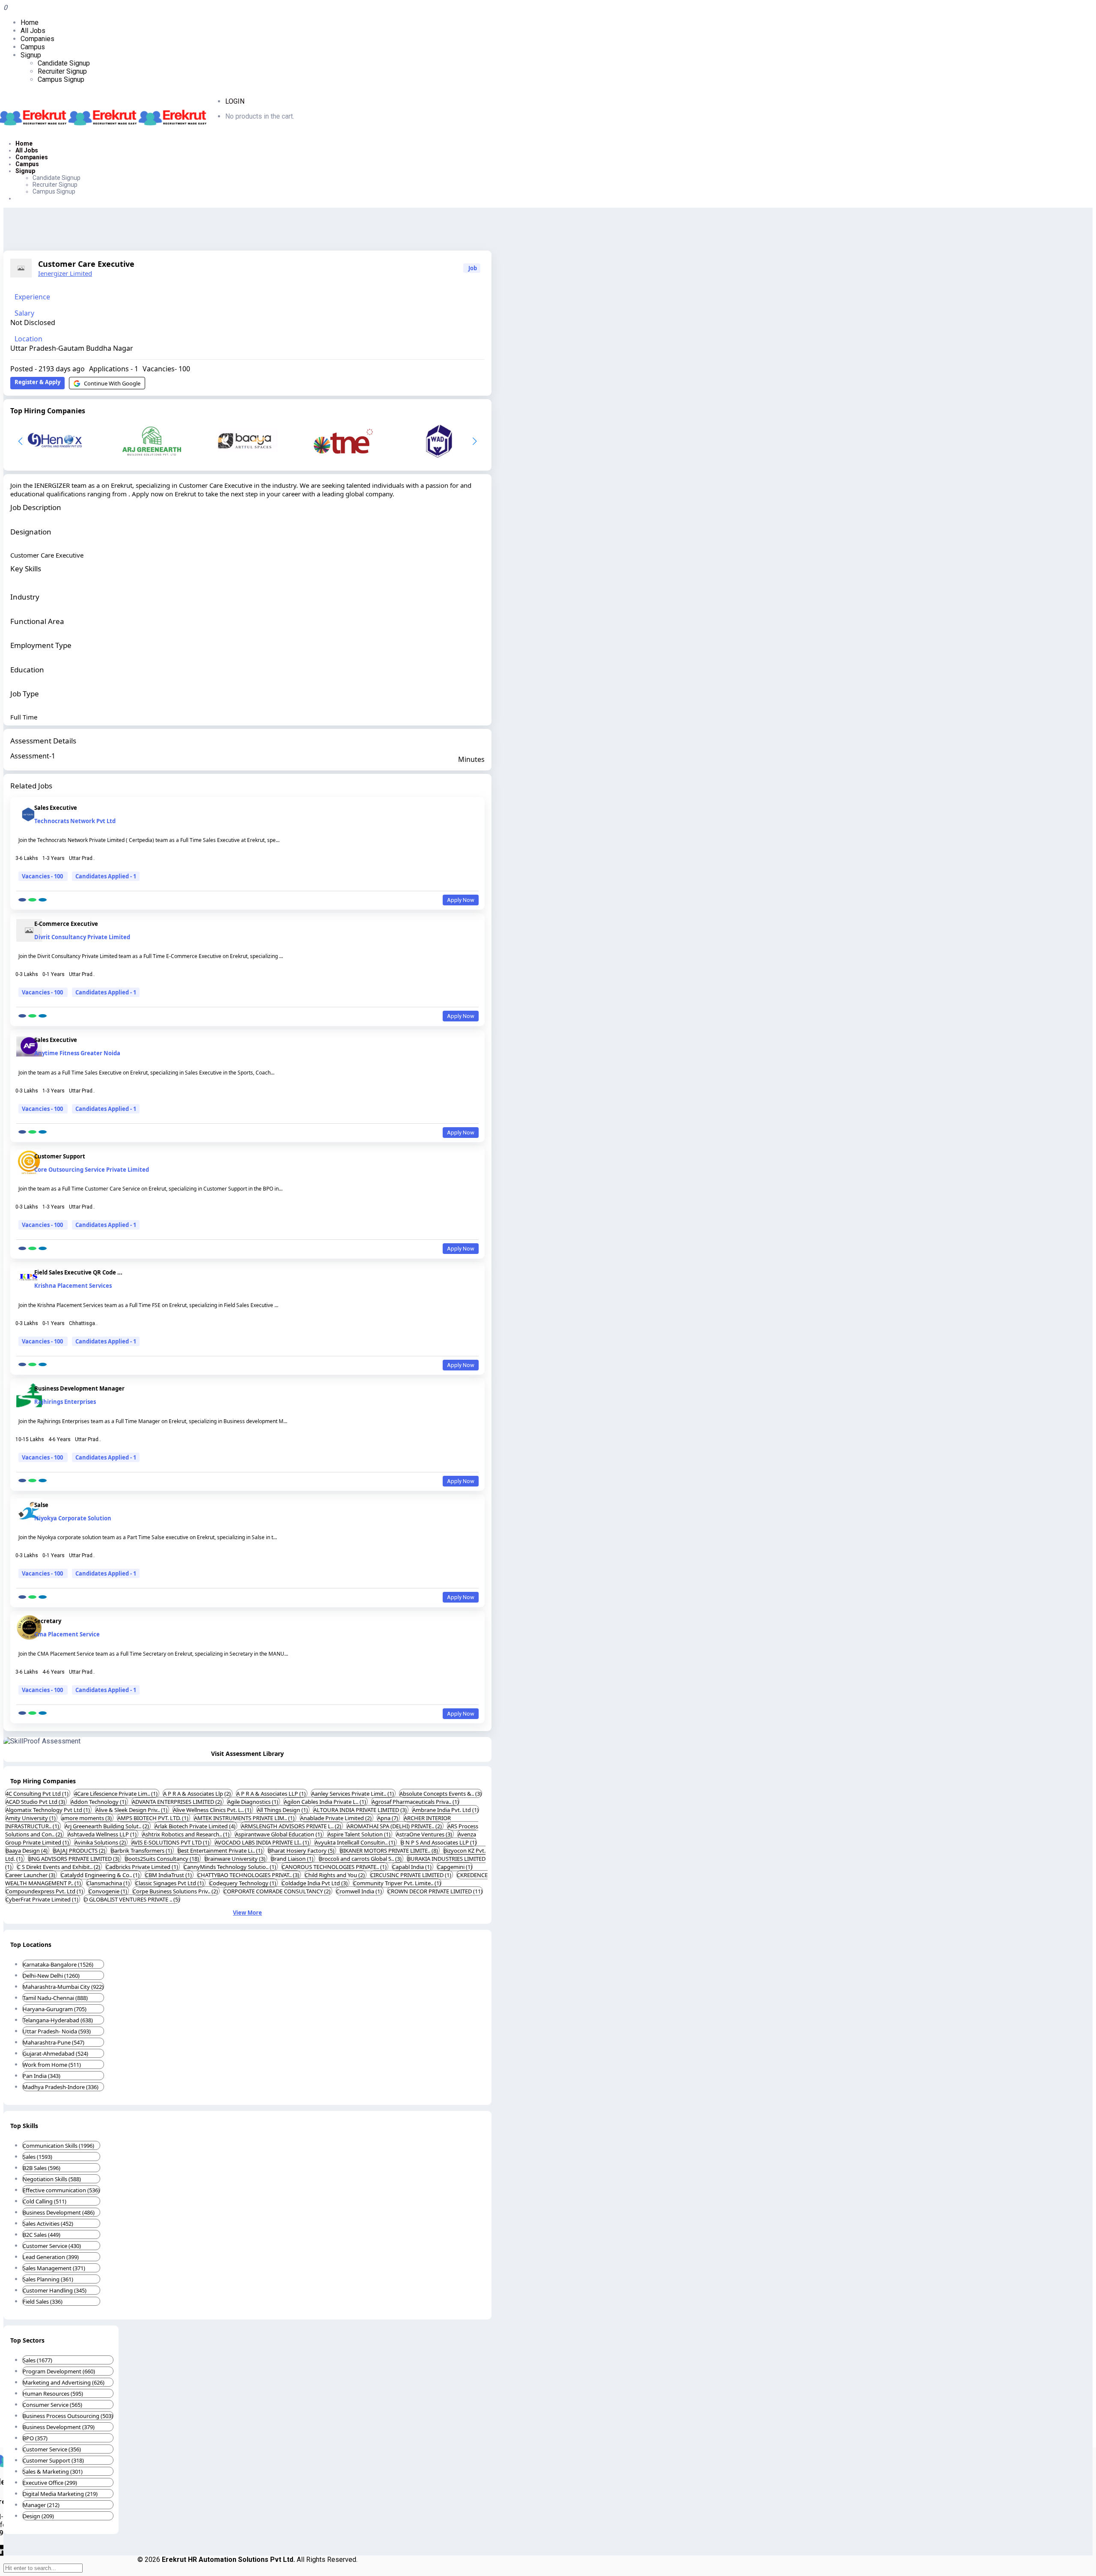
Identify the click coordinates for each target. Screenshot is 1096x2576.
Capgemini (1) (455, 1867)
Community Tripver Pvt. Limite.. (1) (397, 1883)
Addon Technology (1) (99, 1802)
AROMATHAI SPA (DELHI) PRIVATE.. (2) (395, 1826)
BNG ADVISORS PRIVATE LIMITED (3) (74, 1859)
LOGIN (235, 101)
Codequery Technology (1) (243, 1883)
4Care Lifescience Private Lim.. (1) (116, 1794)
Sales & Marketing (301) (53, 2472)
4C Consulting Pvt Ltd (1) (38, 1794)
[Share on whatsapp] (32, 900)
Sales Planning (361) (48, 2279)
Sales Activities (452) (48, 2224)
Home (30, 22)
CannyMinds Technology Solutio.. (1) (231, 1867)
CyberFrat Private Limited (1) (43, 1899)
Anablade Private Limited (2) (337, 1818)
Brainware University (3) (236, 1859)
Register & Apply (37, 382)
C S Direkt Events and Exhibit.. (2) (59, 1867)
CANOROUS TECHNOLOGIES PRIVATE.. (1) (335, 1867)
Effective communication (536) (61, 2190)
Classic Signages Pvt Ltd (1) (170, 1883)
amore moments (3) (87, 1818)
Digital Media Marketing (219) (60, 2494)
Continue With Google (112, 383)
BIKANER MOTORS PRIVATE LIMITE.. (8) (390, 1851)
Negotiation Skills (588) (52, 2179)
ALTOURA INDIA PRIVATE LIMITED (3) (361, 1810)
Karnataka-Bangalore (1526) (58, 1964)
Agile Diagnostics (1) (253, 1802)
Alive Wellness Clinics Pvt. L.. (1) (213, 1810)
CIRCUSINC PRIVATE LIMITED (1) (411, 1875)
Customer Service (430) (52, 2246)
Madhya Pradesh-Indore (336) (61, 2087)
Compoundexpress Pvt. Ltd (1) (45, 1891)
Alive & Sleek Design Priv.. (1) (132, 1810)
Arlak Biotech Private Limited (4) (196, 1826)
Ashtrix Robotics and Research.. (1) (186, 1834)
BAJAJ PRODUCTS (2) (80, 1851)
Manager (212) (41, 2505)
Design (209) (38, 2516)
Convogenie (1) (109, 1891)
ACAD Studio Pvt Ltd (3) (36, 1802)
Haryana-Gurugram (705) (55, 2009)
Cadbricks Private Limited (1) (143, 1867)
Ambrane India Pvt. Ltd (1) (445, 1810)
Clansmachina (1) (109, 1883)
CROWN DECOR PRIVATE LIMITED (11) (435, 1891)
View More (247, 1913)
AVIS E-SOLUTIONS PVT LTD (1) (171, 1842)
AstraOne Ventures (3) (425, 1834)
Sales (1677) (37, 2360)
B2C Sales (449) (42, 2235)
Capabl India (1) (412, 1867)
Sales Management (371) (54, 2268)
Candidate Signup (64, 63)
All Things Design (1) (283, 1810)
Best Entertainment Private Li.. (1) (221, 1851)
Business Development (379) (59, 2427)
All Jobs (33, 31)
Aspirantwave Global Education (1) (279, 1834)
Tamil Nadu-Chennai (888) (55, 1998)
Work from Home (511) (52, 2065)
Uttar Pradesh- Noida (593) (57, 2031)
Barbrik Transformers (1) (142, 1851)
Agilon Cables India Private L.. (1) (326, 1802)
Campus (33, 47)
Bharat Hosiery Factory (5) (302, 1851)
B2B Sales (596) (42, 2168)
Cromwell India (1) (360, 1891)
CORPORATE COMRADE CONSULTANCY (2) (278, 1891)
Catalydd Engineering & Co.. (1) (101, 1875)
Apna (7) (388, 1818)
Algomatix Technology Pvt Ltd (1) (48, 1810)
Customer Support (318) (53, 2460)
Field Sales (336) (43, 2301)
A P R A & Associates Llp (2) (198, 1794)
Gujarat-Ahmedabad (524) (55, 2054)
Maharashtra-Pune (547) (54, 2042)
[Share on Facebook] (22, 900)
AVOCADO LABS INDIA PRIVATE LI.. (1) (263, 1842)
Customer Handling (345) (55, 2290)
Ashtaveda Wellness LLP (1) (103, 1834)
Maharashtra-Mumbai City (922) (63, 1987)
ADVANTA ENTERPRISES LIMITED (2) (177, 1802)
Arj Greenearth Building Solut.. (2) (107, 1826)
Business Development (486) (59, 2212)
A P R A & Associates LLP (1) (272, 1794)
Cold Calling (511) (45, 2201)
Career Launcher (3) (31, 1875)
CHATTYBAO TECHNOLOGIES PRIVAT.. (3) (249, 1875)
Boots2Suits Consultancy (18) (163, 1859)
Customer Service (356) (52, 2449)
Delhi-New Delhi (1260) (51, 1976)
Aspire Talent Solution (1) (360, 1834)
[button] (475, 441)
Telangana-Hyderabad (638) (58, 2020)
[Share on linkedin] (43, 900)
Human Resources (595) (53, 2394)
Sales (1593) (37, 2157)
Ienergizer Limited (65, 273)
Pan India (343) (42, 2076)
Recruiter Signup (62, 71)
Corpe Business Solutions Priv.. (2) (176, 1891)
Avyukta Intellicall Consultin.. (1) (356, 1842)
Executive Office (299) (50, 2483)
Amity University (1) (31, 1818)
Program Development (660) (59, 2371)
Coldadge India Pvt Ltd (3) (315, 1883)
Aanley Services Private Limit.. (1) (353, 1794)
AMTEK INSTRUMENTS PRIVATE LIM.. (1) (245, 1818)
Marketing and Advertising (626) (64, 2382)
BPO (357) (35, 2438)
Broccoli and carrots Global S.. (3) (361, 1859)
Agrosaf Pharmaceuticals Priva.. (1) (415, 1802)
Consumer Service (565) (52, 2405)
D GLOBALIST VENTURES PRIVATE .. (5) (132, 1899)
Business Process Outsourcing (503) (68, 2416)
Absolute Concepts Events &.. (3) (441, 1794)
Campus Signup (61, 79)
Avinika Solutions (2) (101, 1842)
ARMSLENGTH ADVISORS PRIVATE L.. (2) (292, 1826)
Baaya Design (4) (27, 1851)
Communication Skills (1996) (58, 2146)
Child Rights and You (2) (335, 1875)
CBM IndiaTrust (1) (169, 1875)
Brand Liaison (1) (293, 1859)
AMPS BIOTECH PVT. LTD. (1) (153, 1818)
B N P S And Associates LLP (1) (439, 1842)
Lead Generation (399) (51, 2257)
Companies (37, 39)
